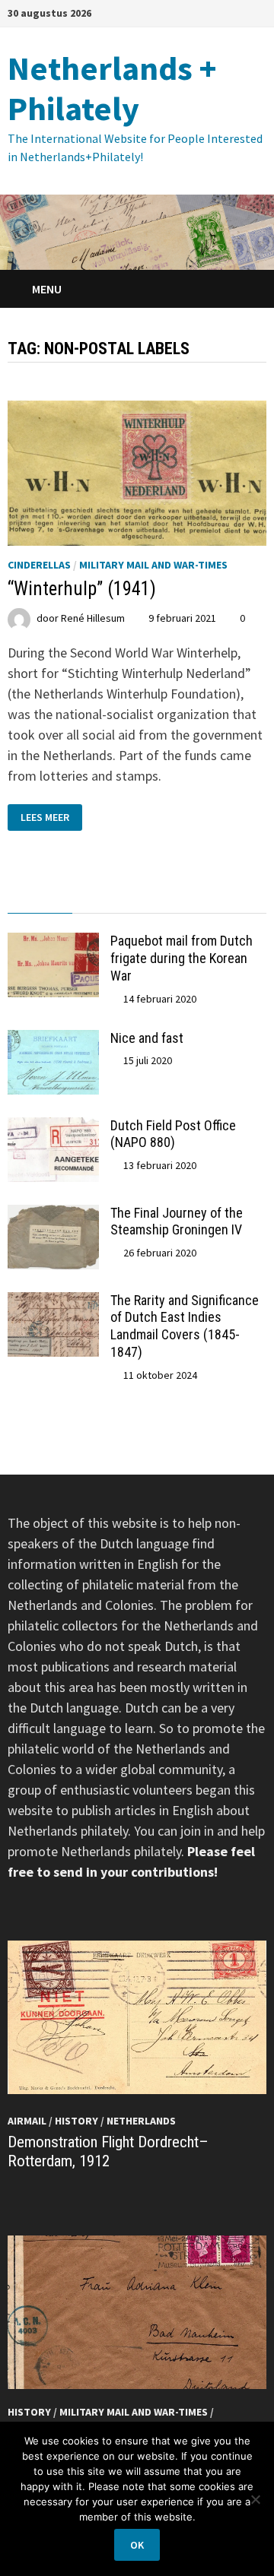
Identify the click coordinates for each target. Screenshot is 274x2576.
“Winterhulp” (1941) (82, 589)
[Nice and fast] (53, 1040)
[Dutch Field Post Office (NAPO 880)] (53, 1128)
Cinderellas (39, 565)
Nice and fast (147, 1038)
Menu (46, 289)
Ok (137, 2545)
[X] (258, 12)
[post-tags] (234, 899)
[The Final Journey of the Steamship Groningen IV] (53, 1215)
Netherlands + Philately (112, 88)
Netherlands (141, 2121)
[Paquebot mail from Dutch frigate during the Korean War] (53, 943)
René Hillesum (93, 618)
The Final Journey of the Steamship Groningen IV (177, 1221)
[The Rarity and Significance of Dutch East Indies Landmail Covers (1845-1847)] (53, 1302)
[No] (255, 2499)
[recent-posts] (105, 899)
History (76, 2121)
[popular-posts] (40, 899)
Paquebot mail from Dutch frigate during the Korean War (182, 958)
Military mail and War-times (153, 565)
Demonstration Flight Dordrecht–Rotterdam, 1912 (108, 2151)
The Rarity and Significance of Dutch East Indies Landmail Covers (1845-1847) (185, 1326)
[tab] (40, 899)
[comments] (169, 899)
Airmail (27, 2121)
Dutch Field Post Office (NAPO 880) (173, 1134)
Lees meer (51, 816)
